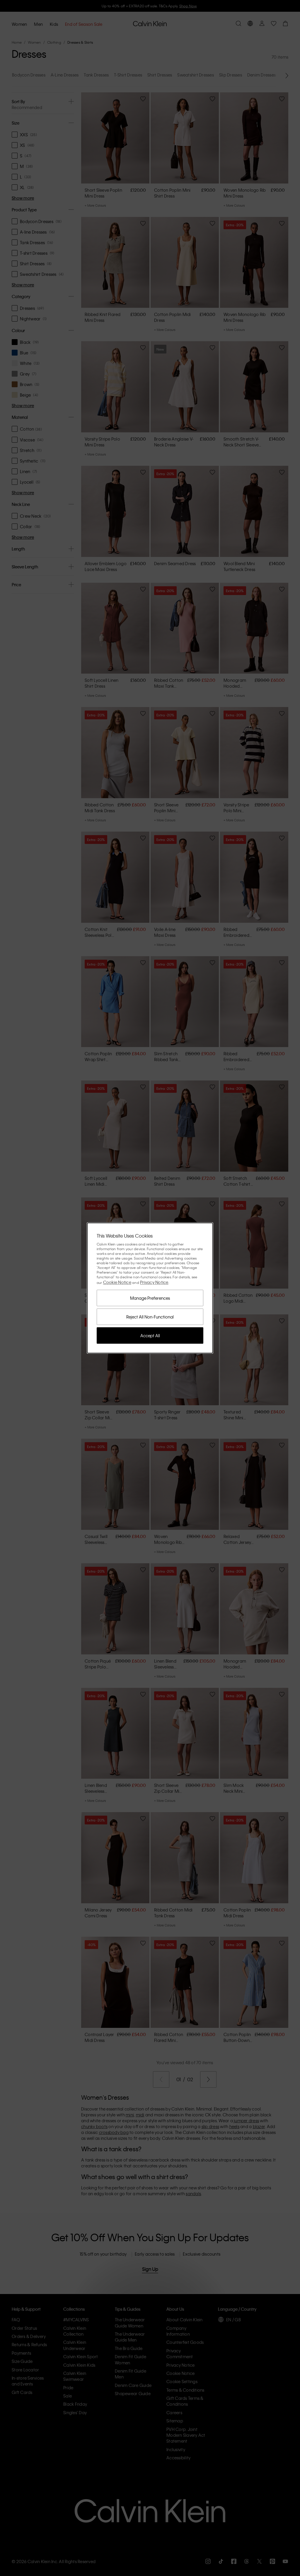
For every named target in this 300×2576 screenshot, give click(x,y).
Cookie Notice (117, 1282)
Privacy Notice (154, 1282)
